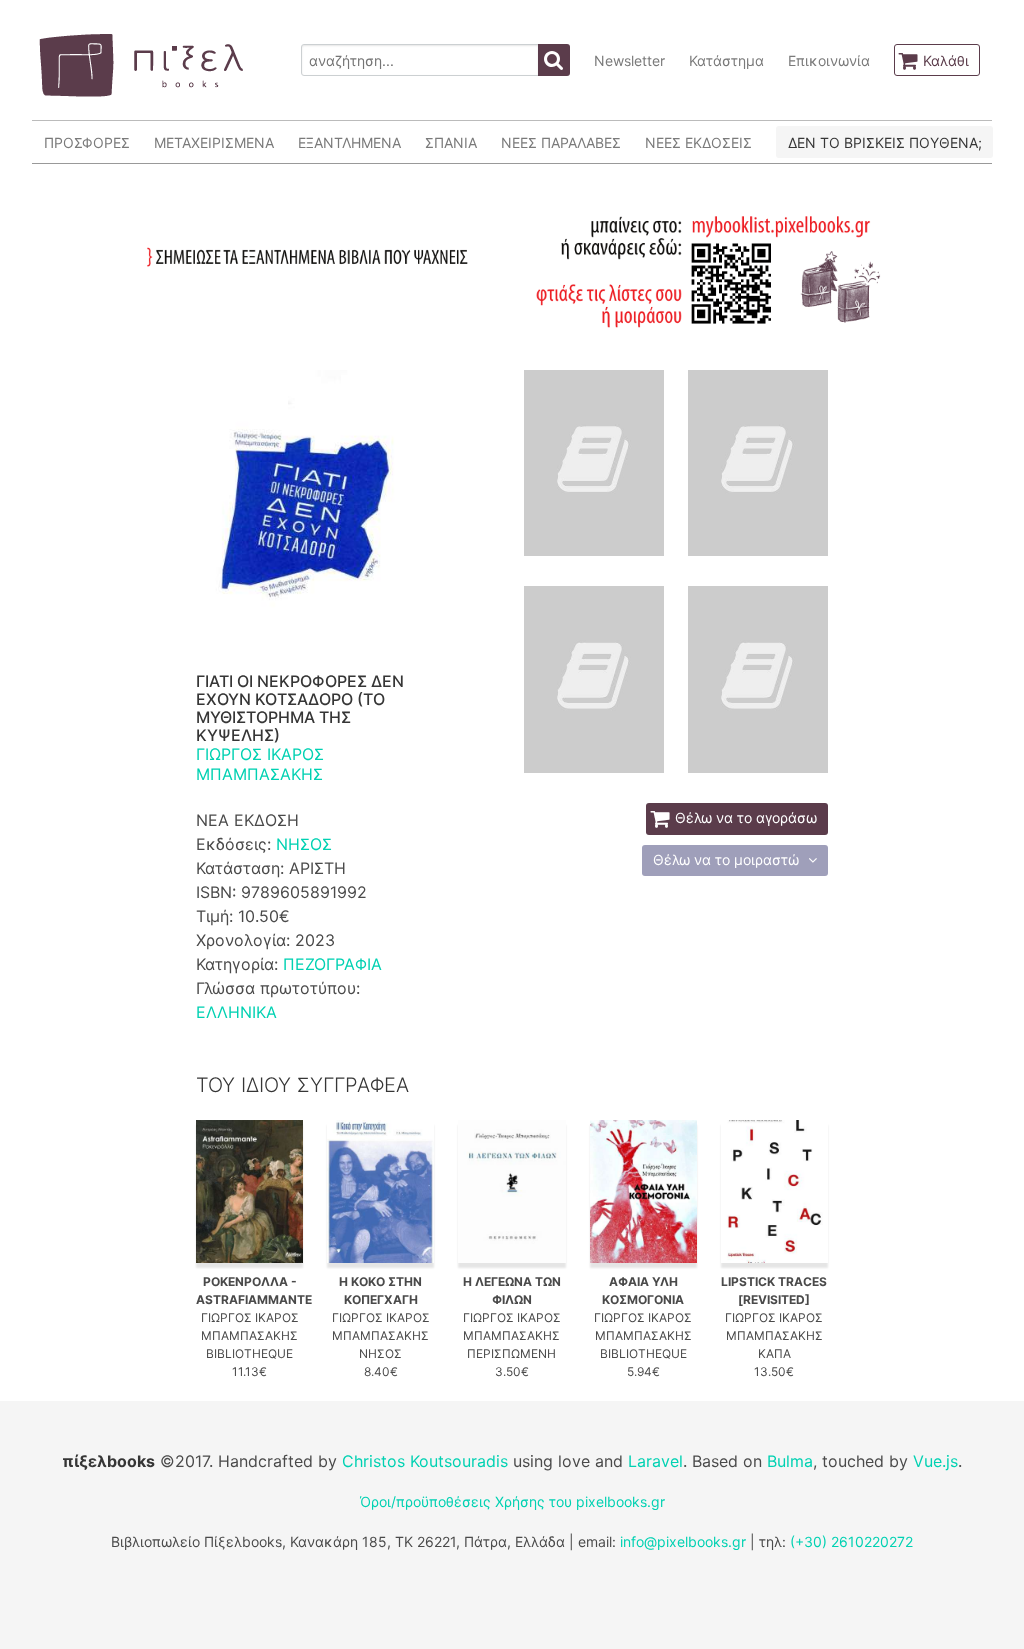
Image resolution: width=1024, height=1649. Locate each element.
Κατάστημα (726, 60)
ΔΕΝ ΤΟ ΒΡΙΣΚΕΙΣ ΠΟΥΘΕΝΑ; (885, 142)
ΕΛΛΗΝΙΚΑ (236, 1012)
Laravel (655, 1461)
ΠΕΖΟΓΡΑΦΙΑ (332, 964)
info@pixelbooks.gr (683, 1541)
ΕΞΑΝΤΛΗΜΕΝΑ (349, 142)
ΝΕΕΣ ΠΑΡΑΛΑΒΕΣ (561, 142)
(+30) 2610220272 (851, 1541)
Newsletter (629, 60)
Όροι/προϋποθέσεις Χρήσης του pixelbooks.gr (512, 1501)
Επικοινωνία (829, 60)
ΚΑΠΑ (774, 1353)
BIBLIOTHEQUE (249, 1353)
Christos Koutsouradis (425, 1461)
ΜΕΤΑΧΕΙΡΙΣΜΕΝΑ (214, 142)
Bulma (790, 1461)
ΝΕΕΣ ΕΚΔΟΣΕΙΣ (698, 142)
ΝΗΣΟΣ (304, 844)
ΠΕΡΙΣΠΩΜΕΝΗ (511, 1353)
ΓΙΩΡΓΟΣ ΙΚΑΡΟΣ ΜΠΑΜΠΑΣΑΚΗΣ (260, 764)
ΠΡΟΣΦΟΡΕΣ (87, 142)
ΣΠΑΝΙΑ (451, 142)
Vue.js (935, 1461)
